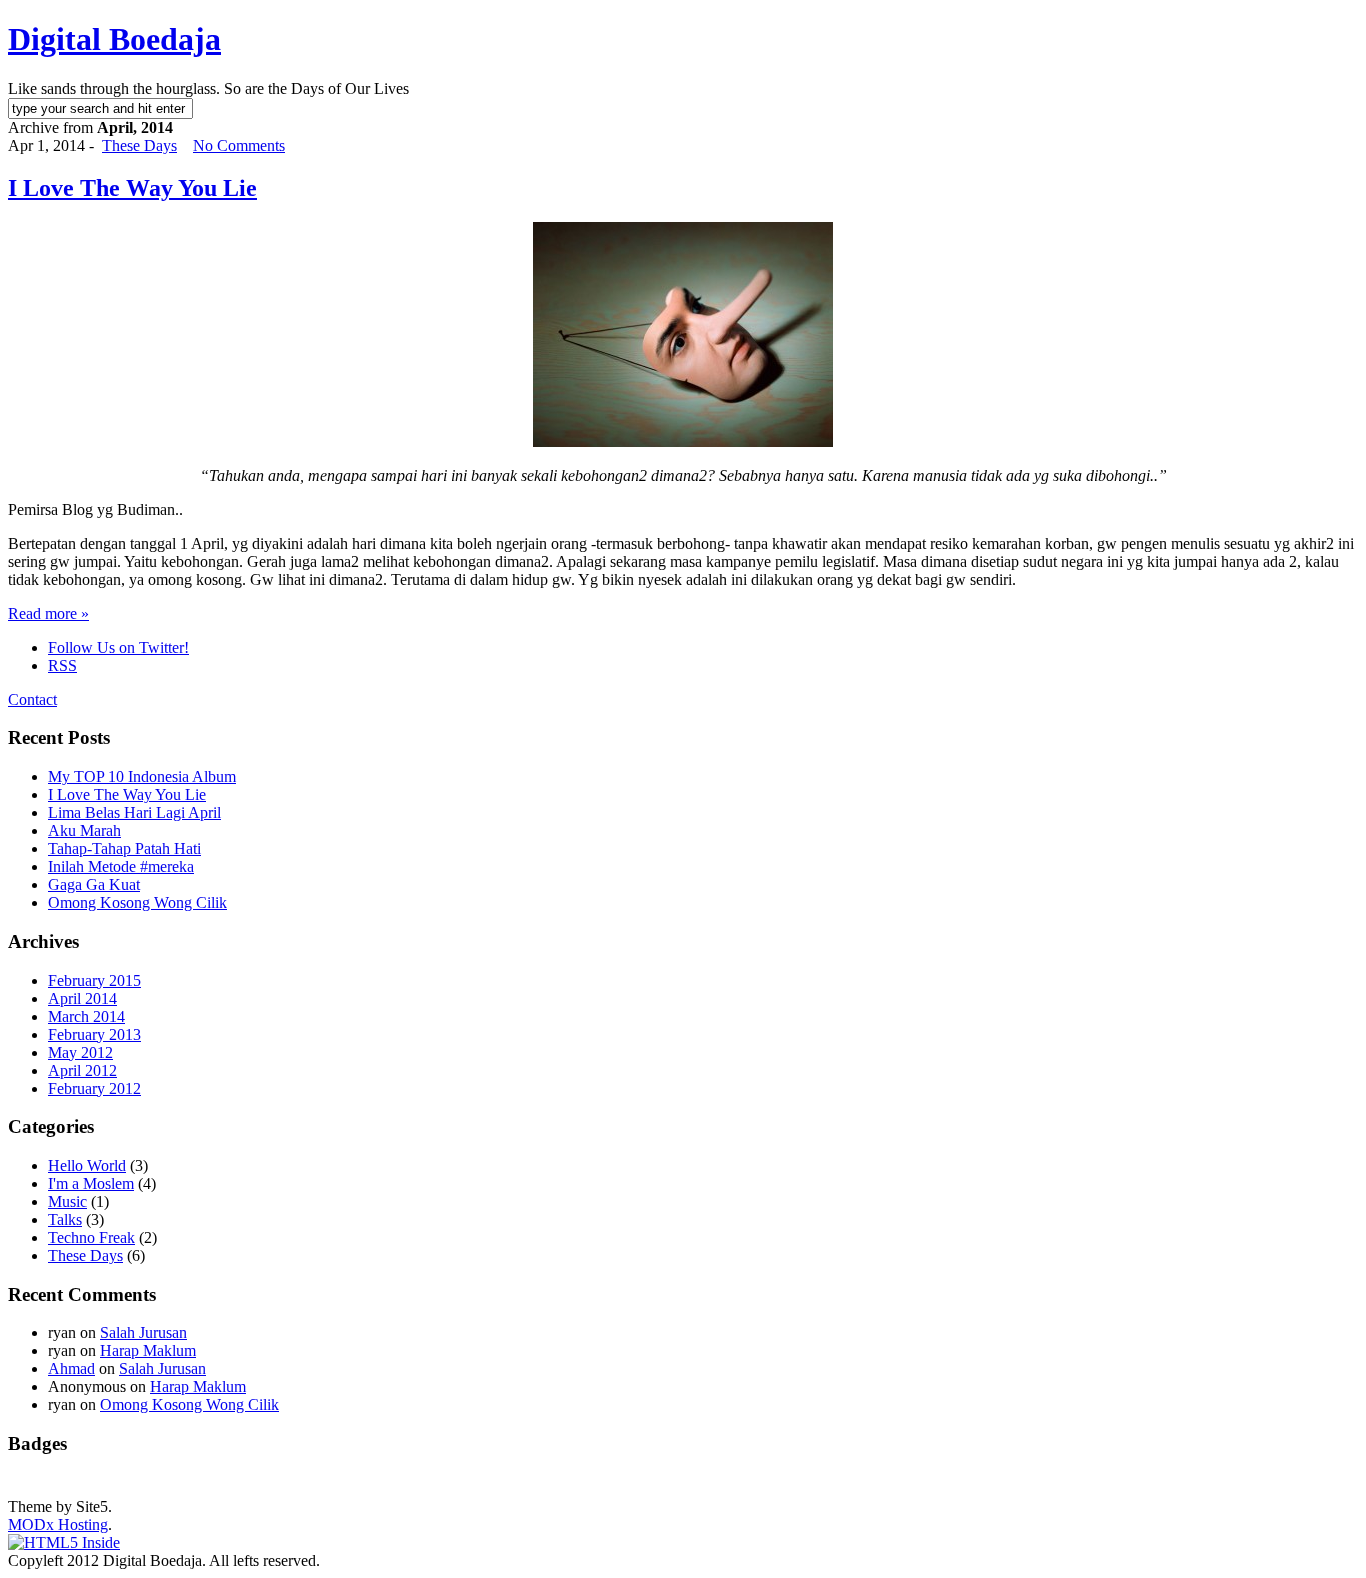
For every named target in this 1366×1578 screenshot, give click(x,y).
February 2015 (94, 980)
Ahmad (71, 1368)
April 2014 (82, 998)
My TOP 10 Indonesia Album (142, 776)
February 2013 (94, 1034)
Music (67, 1201)
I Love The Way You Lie (132, 188)
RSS (62, 665)
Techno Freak (91, 1237)
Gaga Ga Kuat (94, 884)
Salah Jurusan (143, 1332)
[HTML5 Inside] (64, 1542)
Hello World (87, 1165)
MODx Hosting (58, 1524)
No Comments (239, 145)
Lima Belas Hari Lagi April (134, 812)
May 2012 (80, 1052)
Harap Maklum (148, 1350)
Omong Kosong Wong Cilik (137, 902)
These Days (139, 145)
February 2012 (94, 1088)
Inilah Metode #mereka (121, 866)
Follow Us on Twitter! (118, 647)
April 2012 (82, 1070)
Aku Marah (84, 830)
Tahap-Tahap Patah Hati (124, 848)
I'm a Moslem (91, 1183)
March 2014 (86, 1016)
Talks (65, 1219)
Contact (32, 699)
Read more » (48, 613)
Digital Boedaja (114, 39)
